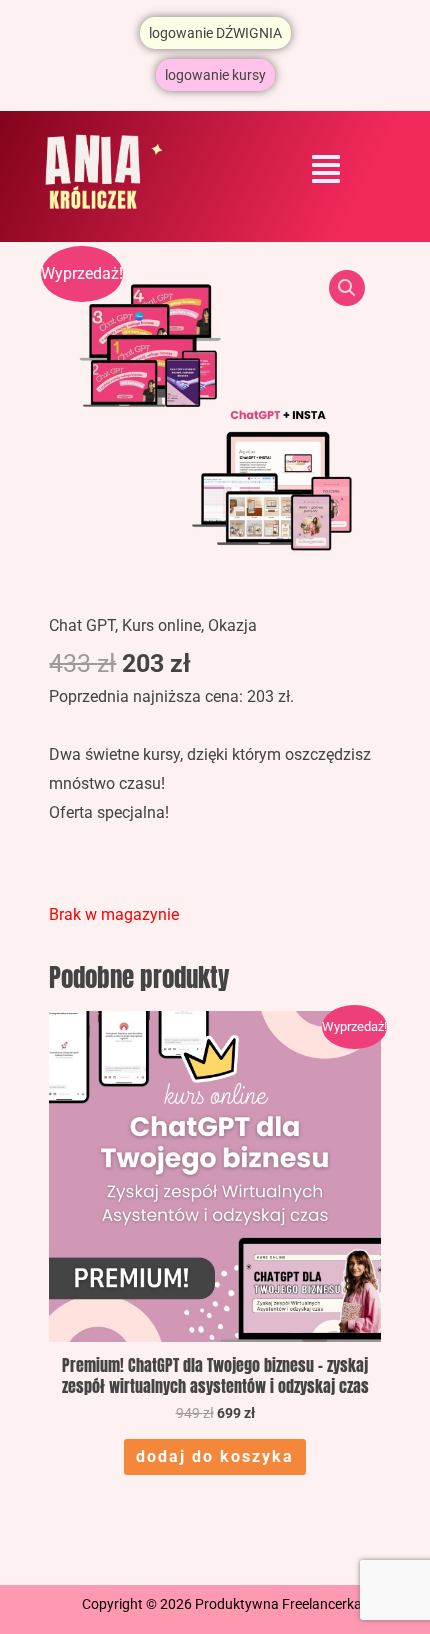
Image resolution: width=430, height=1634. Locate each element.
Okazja (232, 625)
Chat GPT (82, 625)
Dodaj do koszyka (215, 1456)
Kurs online (161, 625)
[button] (326, 170)
